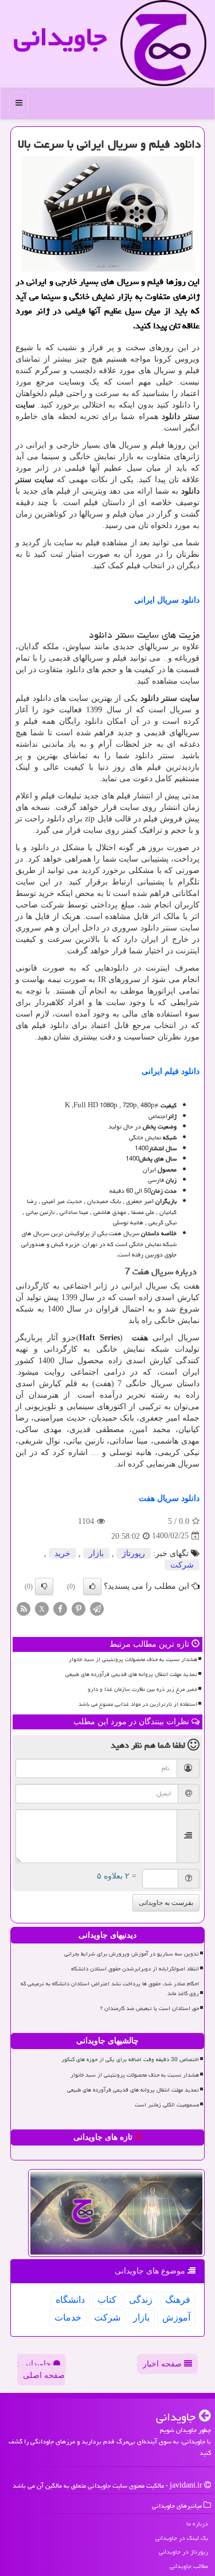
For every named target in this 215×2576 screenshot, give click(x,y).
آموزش (176, 2317)
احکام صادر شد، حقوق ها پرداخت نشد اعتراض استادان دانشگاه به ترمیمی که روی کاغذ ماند (110, 1989)
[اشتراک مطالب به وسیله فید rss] (24, 1608)
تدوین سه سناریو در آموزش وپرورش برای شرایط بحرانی (132, 1954)
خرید (62, 1553)
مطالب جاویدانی (189, 2566)
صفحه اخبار (163, 2364)
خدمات (68, 2317)
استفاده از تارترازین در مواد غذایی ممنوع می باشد (138, 1704)
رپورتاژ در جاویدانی (183, 2552)
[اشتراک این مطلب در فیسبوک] (60, 1608)
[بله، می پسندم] (92, 1586)
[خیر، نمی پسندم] (44, 1586)
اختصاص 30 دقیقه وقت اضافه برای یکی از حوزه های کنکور (130, 2059)
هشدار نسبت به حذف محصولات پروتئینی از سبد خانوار (133, 1659)
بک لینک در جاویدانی (182, 2538)
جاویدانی (60, 37)
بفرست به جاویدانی (166, 1903)
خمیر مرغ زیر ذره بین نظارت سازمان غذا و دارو (142, 1689)
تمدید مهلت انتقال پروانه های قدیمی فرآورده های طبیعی (131, 1674)
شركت (182, 1565)
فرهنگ (178, 2300)
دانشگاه (70, 2300)
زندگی (141, 2300)
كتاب (107, 2300)
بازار (96, 1553)
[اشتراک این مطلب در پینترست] (79, 1608)
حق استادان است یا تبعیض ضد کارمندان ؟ (150, 2008)
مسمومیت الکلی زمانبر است (167, 2105)
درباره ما (197, 2523)
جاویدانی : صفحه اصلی (41, 2370)
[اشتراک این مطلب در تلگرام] (97, 1608)
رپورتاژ (134, 1553)
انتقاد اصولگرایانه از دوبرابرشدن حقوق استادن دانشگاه (135, 1969)
